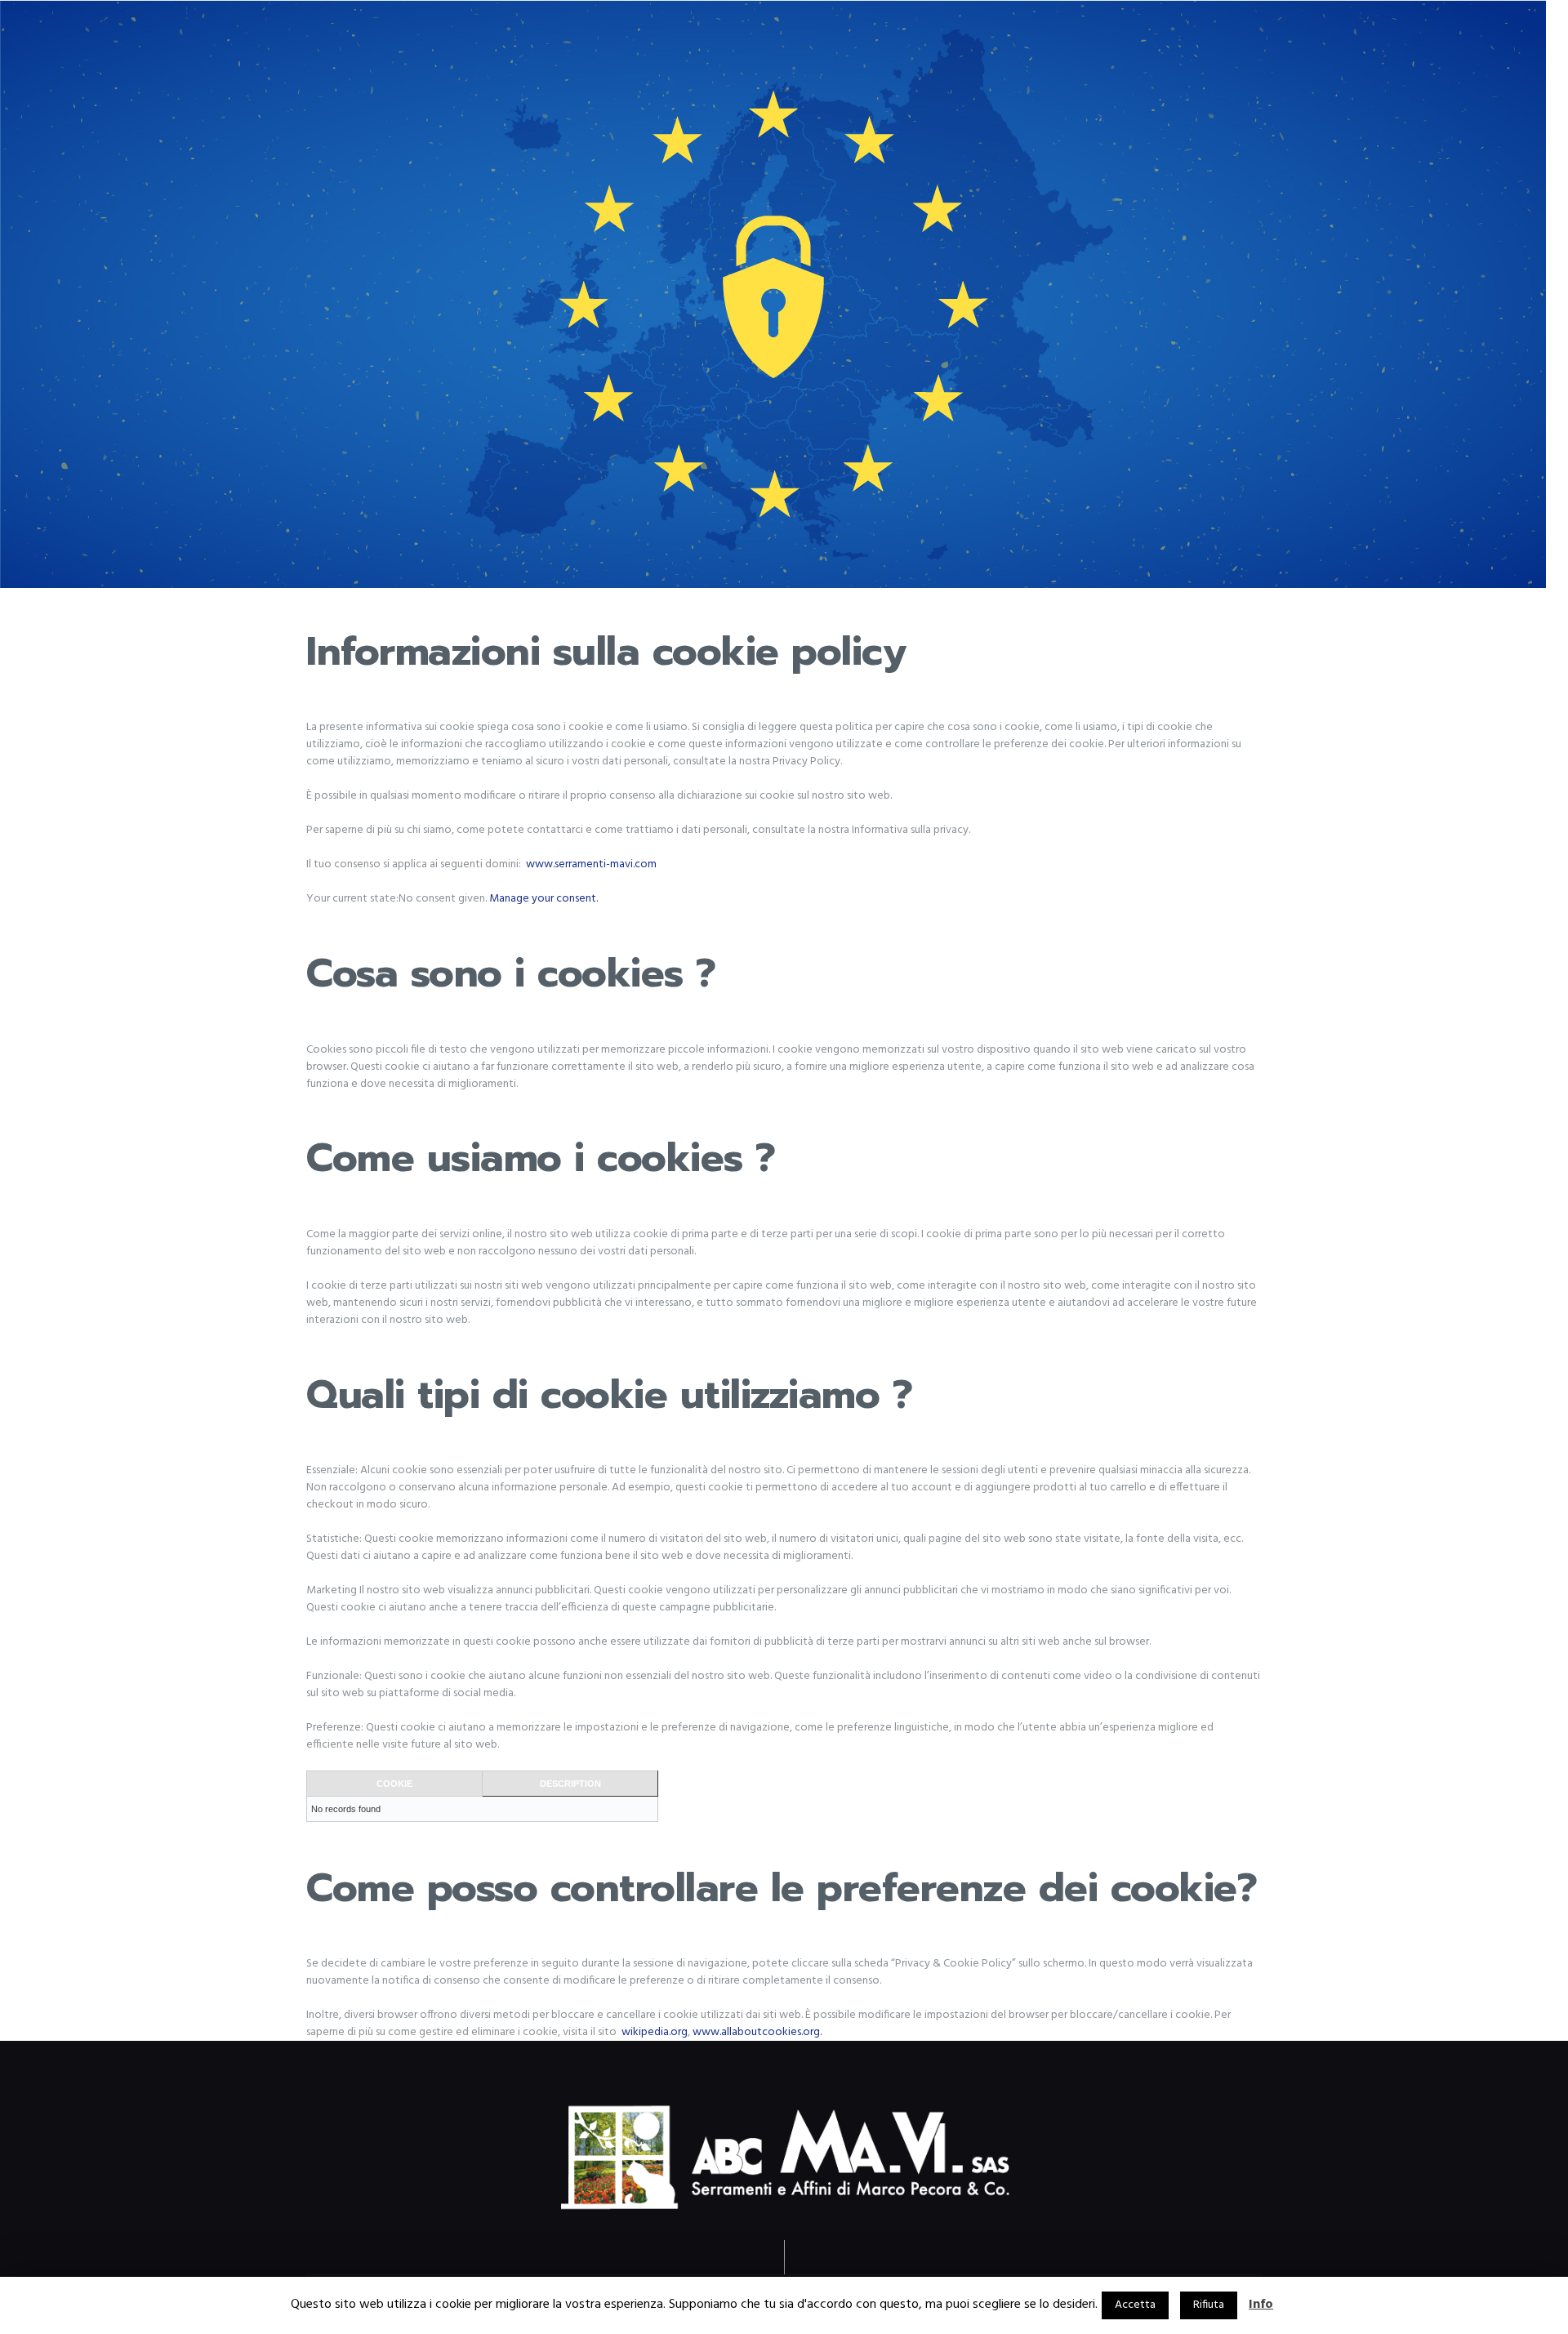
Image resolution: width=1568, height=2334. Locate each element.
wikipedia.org (655, 2032)
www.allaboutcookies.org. (757, 2032)
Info (1261, 2305)
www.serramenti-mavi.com (591, 864)
